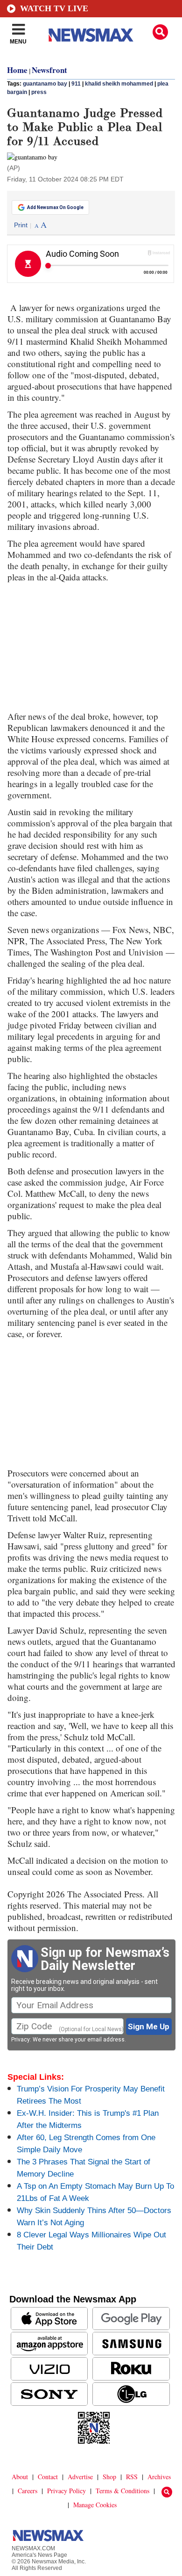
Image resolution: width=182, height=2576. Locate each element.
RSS (132, 2477)
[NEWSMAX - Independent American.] (91, 35)
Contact (48, 2477)
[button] (160, 32)
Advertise (80, 2477)
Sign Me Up (149, 2026)
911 (76, 84)
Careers (28, 2491)
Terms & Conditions (122, 2491)
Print (21, 225)
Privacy (21, 2040)
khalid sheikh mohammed (119, 84)
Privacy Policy (66, 2491)
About (20, 2477)
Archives (159, 2477)
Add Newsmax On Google (55, 207)
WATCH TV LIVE (54, 8)
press (39, 92)
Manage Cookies (95, 2505)
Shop (109, 2477)
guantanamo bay (45, 84)
